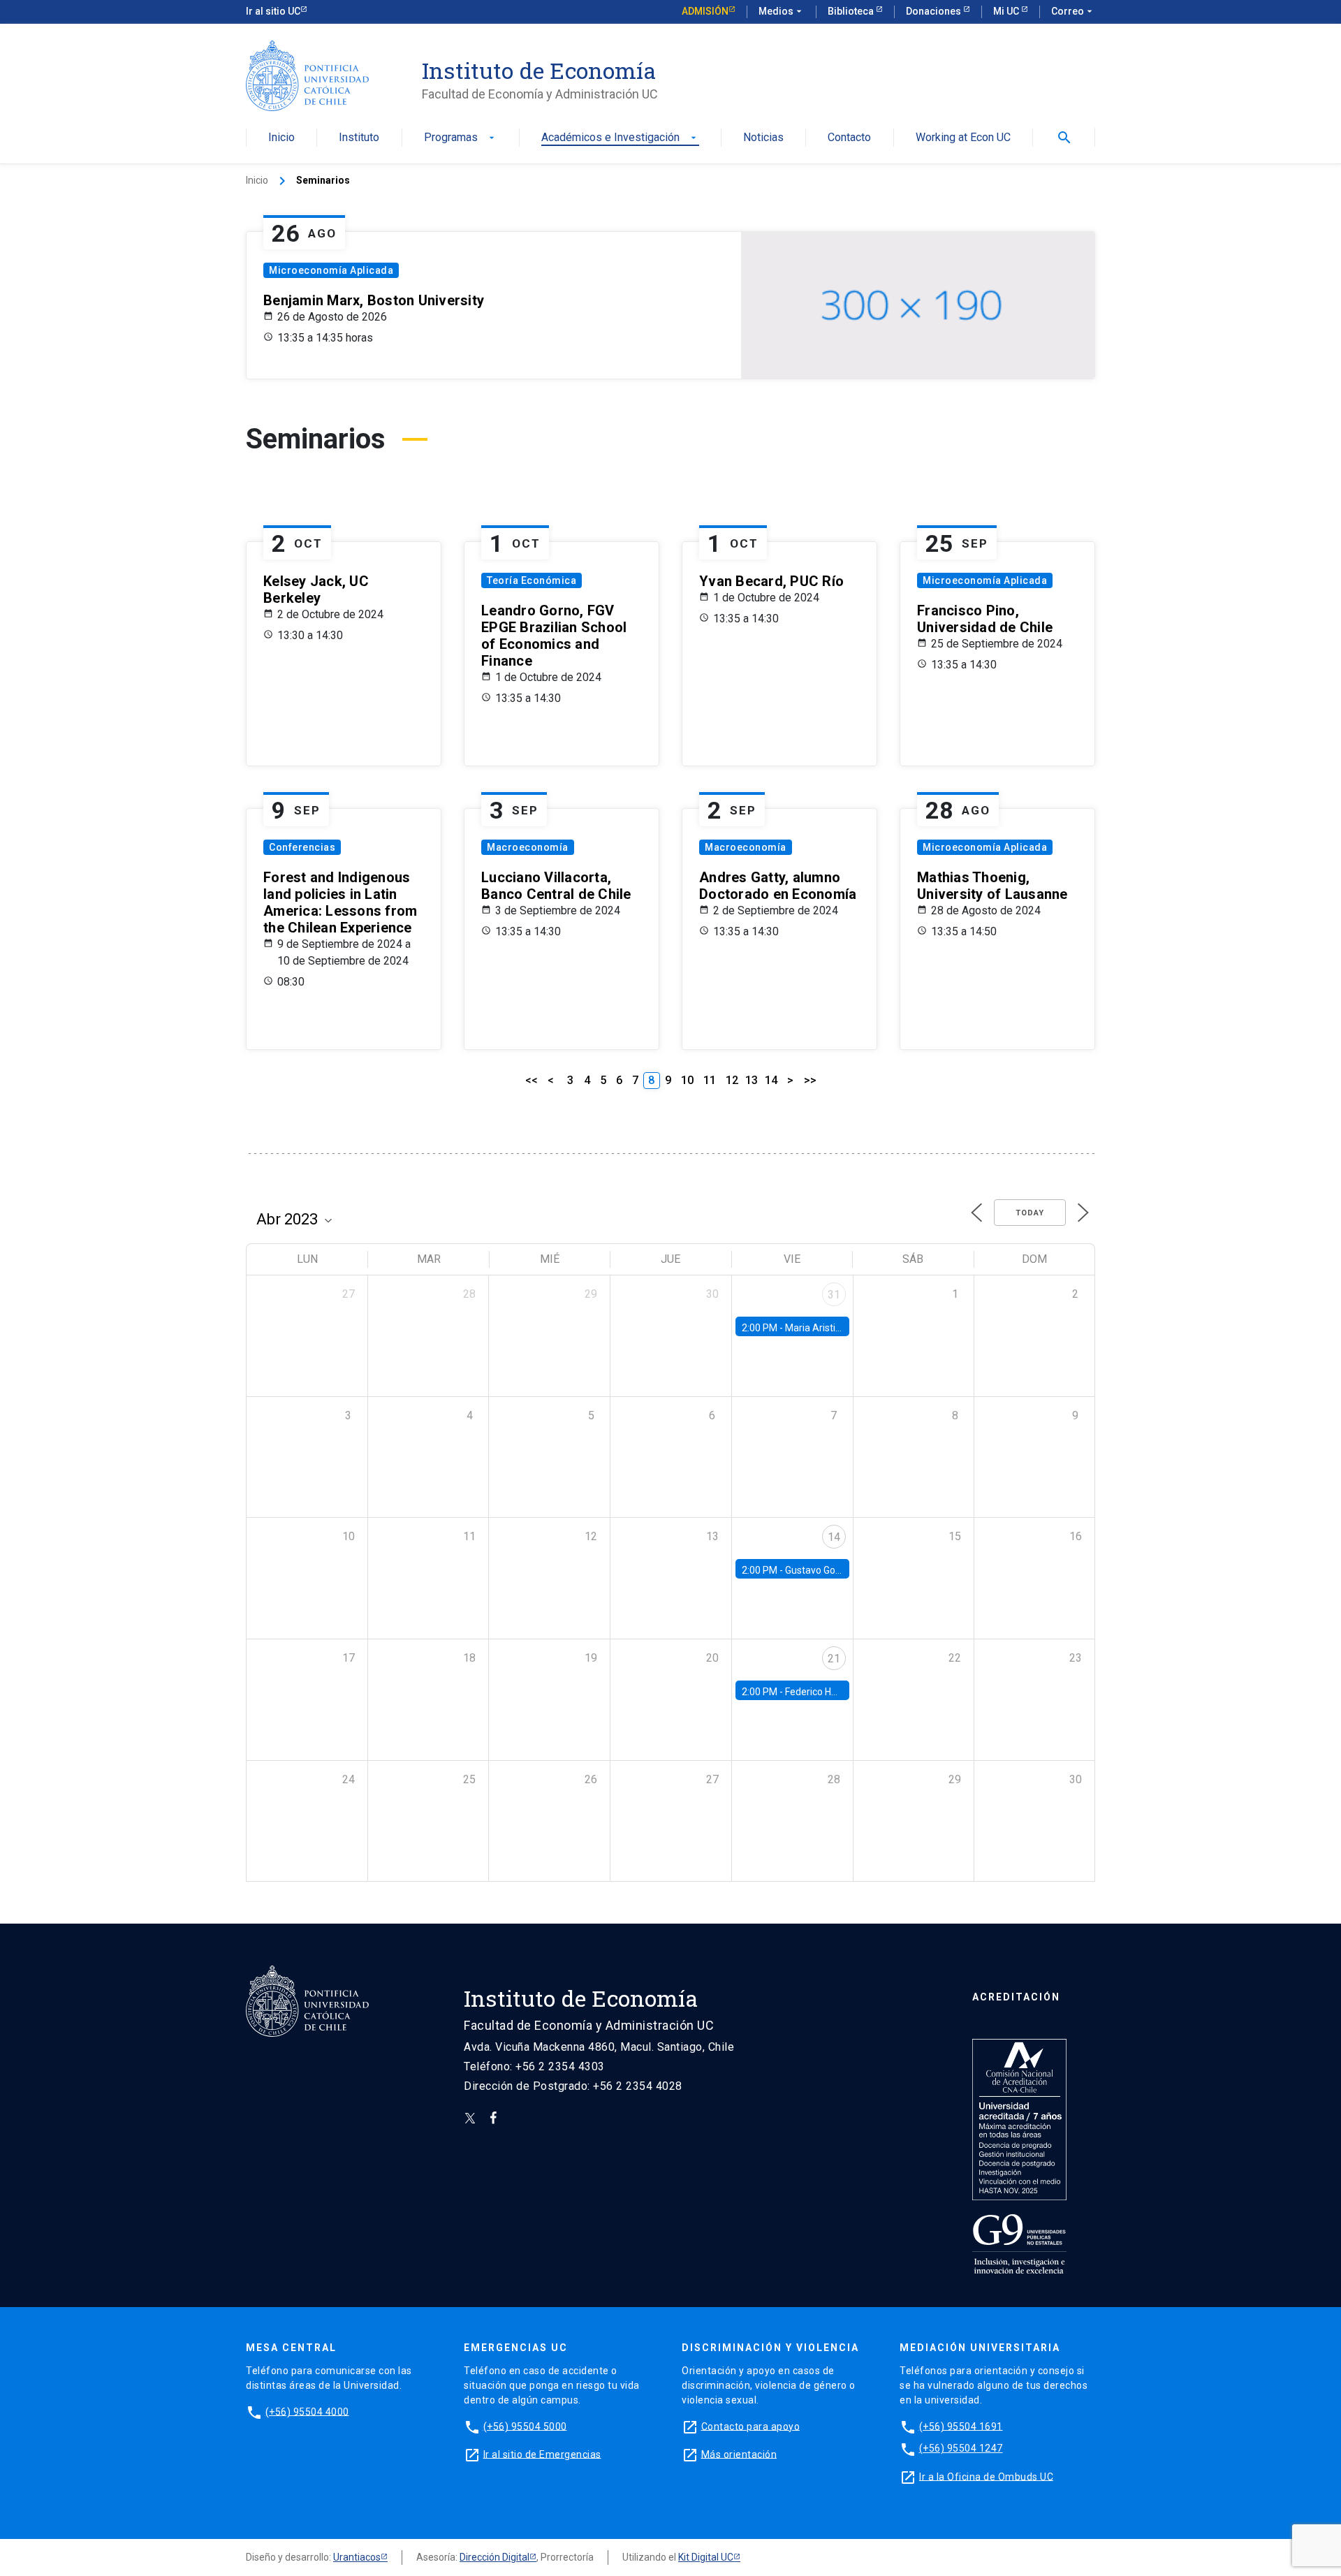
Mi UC (1007, 11)
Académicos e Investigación (620, 138)
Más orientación (739, 2454)
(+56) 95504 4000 (307, 2411)
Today (1030, 1213)
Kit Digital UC (706, 2557)
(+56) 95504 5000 (525, 2426)
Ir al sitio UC (273, 11)
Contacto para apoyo (751, 2426)
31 (834, 1295)
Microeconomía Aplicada (331, 270)
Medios (782, 11)
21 (834, 1659)
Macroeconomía (528, 847)
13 (752, 1080)
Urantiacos (357, 2557)
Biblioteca (852, 11)
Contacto (849, 138)
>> (810, 1080)
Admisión (705, 11)
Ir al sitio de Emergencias (542, 2454)
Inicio (281, 138)
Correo (1073, 11)
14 (771, 1080)
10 (687, 1080)
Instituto (359, 138)
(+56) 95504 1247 (961, 2448)
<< (532, 1080)
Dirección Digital (494, 2557)
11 (710, 1080)
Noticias (763, 138)
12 (732, 1080)
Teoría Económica (532, 580)
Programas (461, 138)
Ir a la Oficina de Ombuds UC (986, 2476)
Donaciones (935, 11)
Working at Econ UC (963, 138)
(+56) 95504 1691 (961, 2426)
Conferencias (302, 847)
